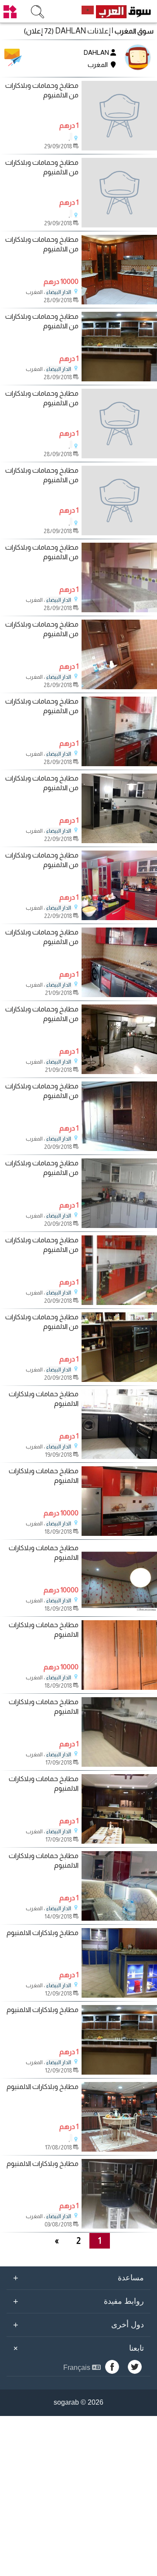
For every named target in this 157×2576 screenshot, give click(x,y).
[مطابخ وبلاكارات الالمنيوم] (119, 1995)
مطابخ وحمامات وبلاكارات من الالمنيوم (42, 90)
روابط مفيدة (78, 2301)
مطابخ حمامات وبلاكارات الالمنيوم (44, 1399)
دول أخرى (78, 2325)
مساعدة (78, 2278)
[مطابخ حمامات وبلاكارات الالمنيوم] (119, 1457)
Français (78, 2367)
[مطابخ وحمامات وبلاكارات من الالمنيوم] (119, 116)
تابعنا (77, 2348)
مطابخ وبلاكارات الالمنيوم (43, 1933)
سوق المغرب (134, 31)
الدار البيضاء (59, 292)
